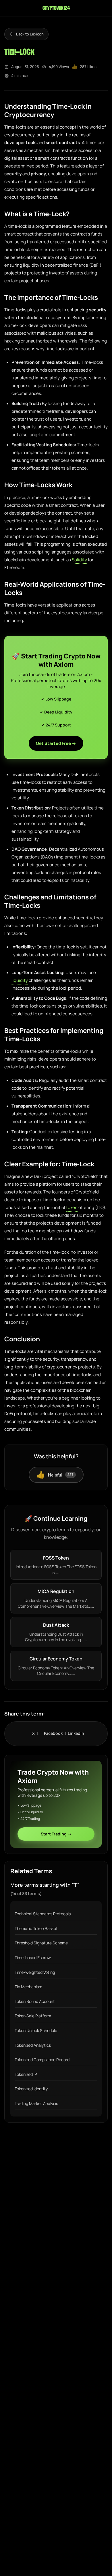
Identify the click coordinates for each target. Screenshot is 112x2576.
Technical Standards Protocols (43, 1914)
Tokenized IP (26, 2074)
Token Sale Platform (33, 2016)
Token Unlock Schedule (36, 2030)
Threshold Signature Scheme (41, 1943)
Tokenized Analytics (33, 2045)
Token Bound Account (35, 2001)
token (72, 1207)
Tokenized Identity (31, 2089)
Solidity (79, 560)
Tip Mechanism (28, 1987)
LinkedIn (76, 1733)
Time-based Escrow (33, 1958)
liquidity (20, 980)
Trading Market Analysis (36, 2103)
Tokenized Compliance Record (42, 2060)
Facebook (56, 1733)
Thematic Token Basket (36, 1928)
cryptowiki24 (56, 8)
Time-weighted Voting (35, 1972)
